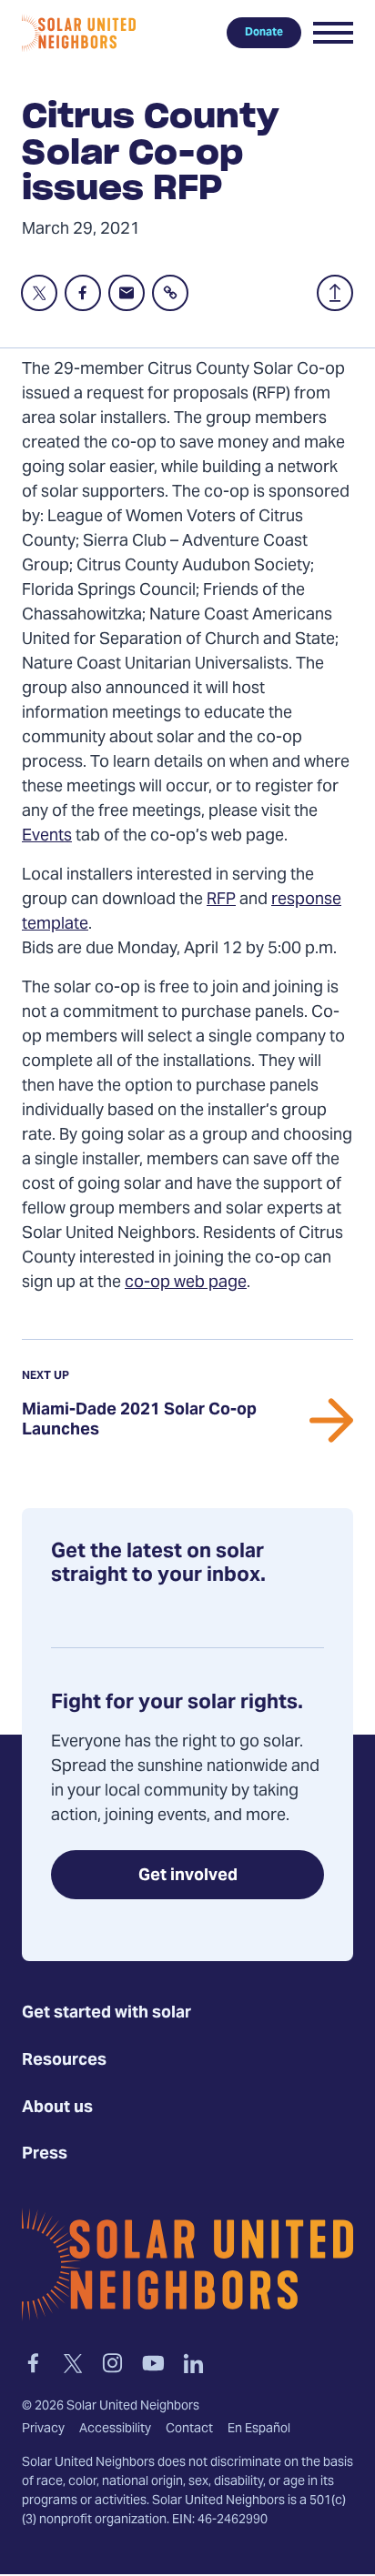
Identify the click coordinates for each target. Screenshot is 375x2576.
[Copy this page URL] (170, 293)
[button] (333, 33)
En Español (259, 2430)
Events (47, 836)
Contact (189, 2430)
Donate (264, 33)
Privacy (43, 2430)
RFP (221, 900)
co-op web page (186, 1283)
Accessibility (115, 2430)
